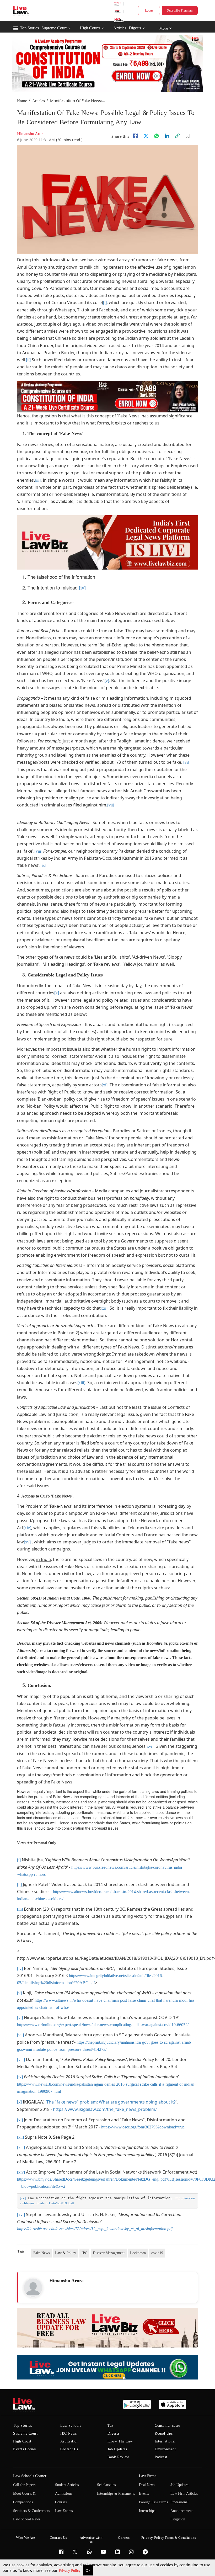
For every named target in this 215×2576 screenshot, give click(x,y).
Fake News (41, 2253)
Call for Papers (24, 2485)
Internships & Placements (116, 2493)
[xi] (105, 1085)
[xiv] (27, 1528)
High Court (22, 2441)
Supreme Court (54, 28)
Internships (147, 2511)
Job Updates (117, 2449)
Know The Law (120, 2441)
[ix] (43, 865)
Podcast (161, 2457)
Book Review (118, 2457)
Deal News (147, 2485)
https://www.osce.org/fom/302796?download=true (143, 2127)
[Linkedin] (167, 136)
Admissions (64, 2493)
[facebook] (136, 136)
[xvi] (149, 1746)
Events (144, 2493)
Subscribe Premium (180, 10)
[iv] (82, 588)
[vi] (186, 762)
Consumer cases (167, 2426)
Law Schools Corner (30, 2476)
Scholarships (106, 2485)
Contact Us (69, 2449)
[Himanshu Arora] (33, 2288)
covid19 (157, 2253)
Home (22, 101)
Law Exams (64, 2511)
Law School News (27, 2519)
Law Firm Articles (184, 2493)
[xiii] (81, 1383)
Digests (135, 28)
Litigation (178, 2519)
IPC (84, 2253)
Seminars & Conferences (31, 2511)
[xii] (104, 1308)
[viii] (38, 851)
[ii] (28, 360)
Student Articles (67, 2485)
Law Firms (148, 2476)
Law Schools (71, 2426)
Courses (61, 2502)
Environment (165, 2449)
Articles (120, 28)
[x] (57, 993)
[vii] (111, 805)
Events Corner (25, 2449)
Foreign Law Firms (153, 2502)
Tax (111, 2426)
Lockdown (138, 2253)
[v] (107, 681)
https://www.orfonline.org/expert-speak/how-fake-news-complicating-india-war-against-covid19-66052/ (103, 2025)
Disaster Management (109, 2253)
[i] (105, 303)
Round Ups (164, 2433)
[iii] (38, 480)
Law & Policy (66, 2253)
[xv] (27, 1542)
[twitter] (146, 136)
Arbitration (69, 2441)
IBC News (69, 2433)
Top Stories (29, 28)
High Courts (90, 28)
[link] (178, 136)
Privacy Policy (70, 2571)
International (165, 2441)
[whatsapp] (157, 136)
